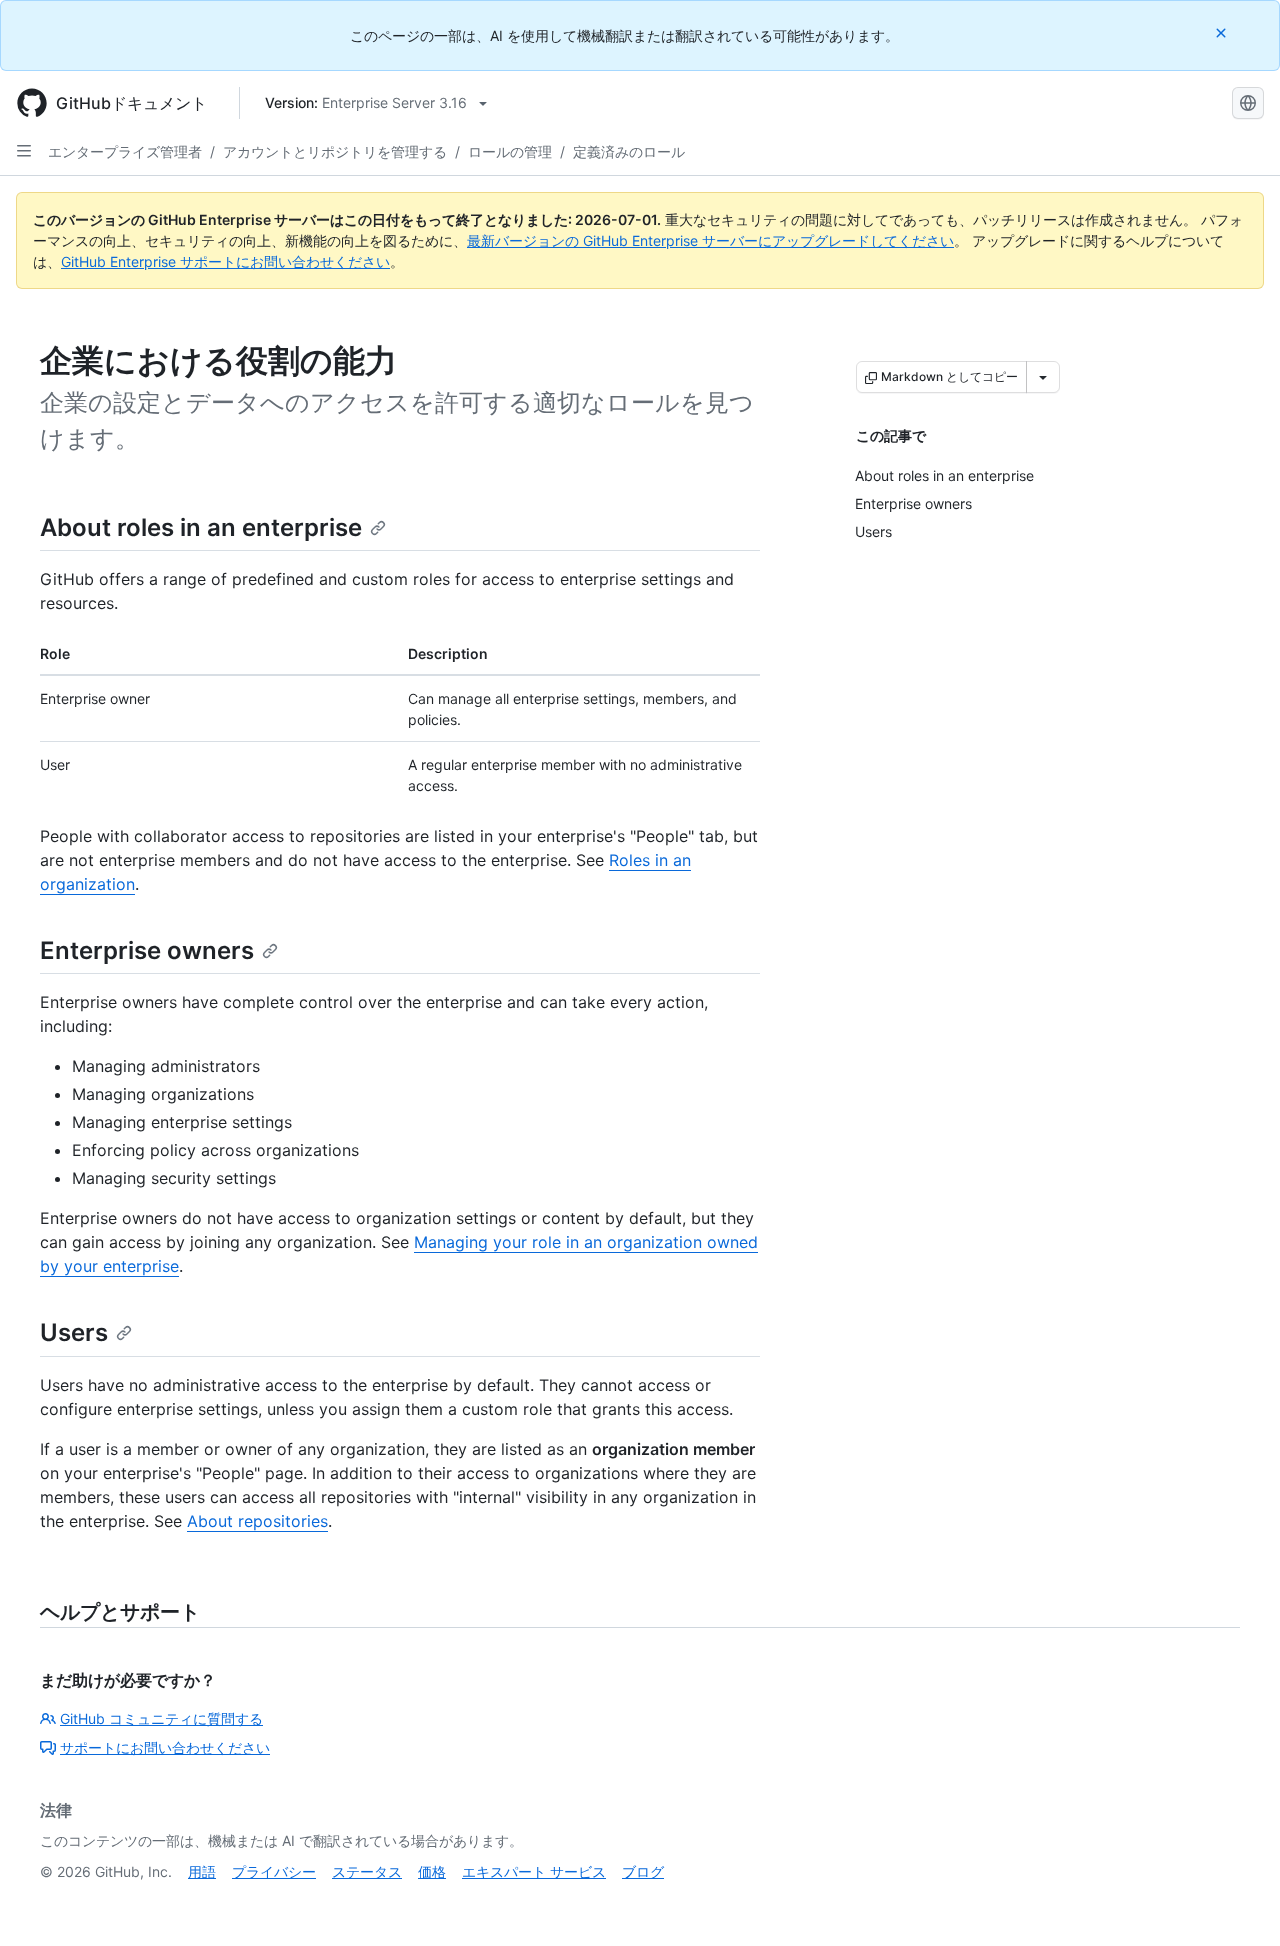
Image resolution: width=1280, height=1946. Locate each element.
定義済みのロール (629, 151)
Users (74, 1332)
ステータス (367, 1871)
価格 (432, 1871)
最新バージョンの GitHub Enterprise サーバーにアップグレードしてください (710, 240)
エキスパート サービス (534, 1871)
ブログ (643, 1871)
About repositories (257, 1521)
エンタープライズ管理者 (125, 151)
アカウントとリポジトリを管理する (335, 151)
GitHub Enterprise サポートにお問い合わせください (225, 261)
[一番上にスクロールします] (1236, 1902)
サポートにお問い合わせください (165, 1747)
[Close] (1223, 32)
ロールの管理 (510, 151)
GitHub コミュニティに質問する (161, 1718)
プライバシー (274, 1871)
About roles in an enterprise (201, 527)
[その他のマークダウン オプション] (1043, 377)
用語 (202, 1871)
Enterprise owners (147, 950)
